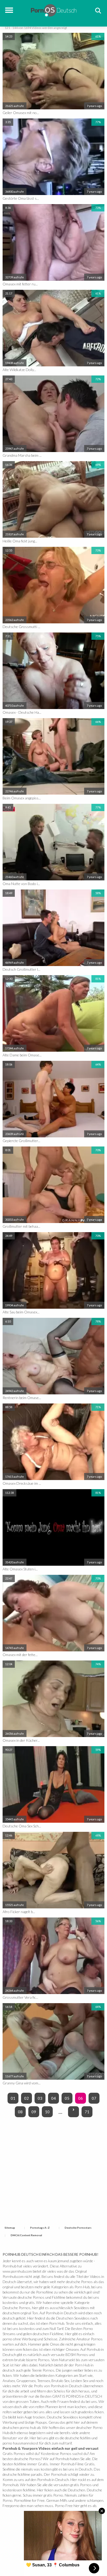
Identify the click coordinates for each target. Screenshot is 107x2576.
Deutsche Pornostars (78, 2228)
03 (40, 2098)
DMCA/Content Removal (26, 2235)
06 (81, 2098)
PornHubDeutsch (54, 10)
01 (13, 2098)
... (60, 2112)
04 (53, 2098)
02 (26, 2098)
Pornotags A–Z (40, 2228)
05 (67, 2098)
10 (47, 2112)
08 (20, 2112)
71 (87, 2112)
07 (94, 2098)
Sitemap (10, 2228)
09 (34, 2112)
